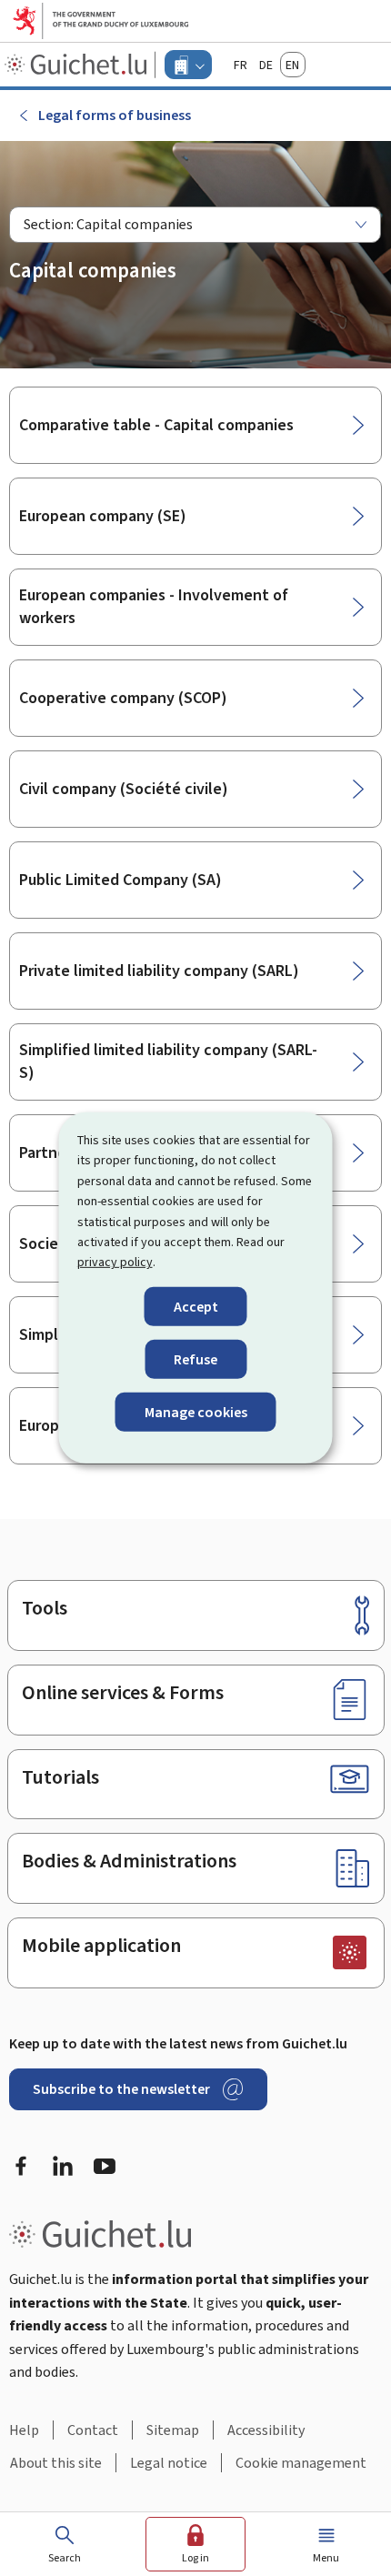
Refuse (195, 1359)
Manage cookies (196, 1412)
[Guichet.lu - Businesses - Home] (78, 65)
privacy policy (115, 1262)
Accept (196, 1307)
